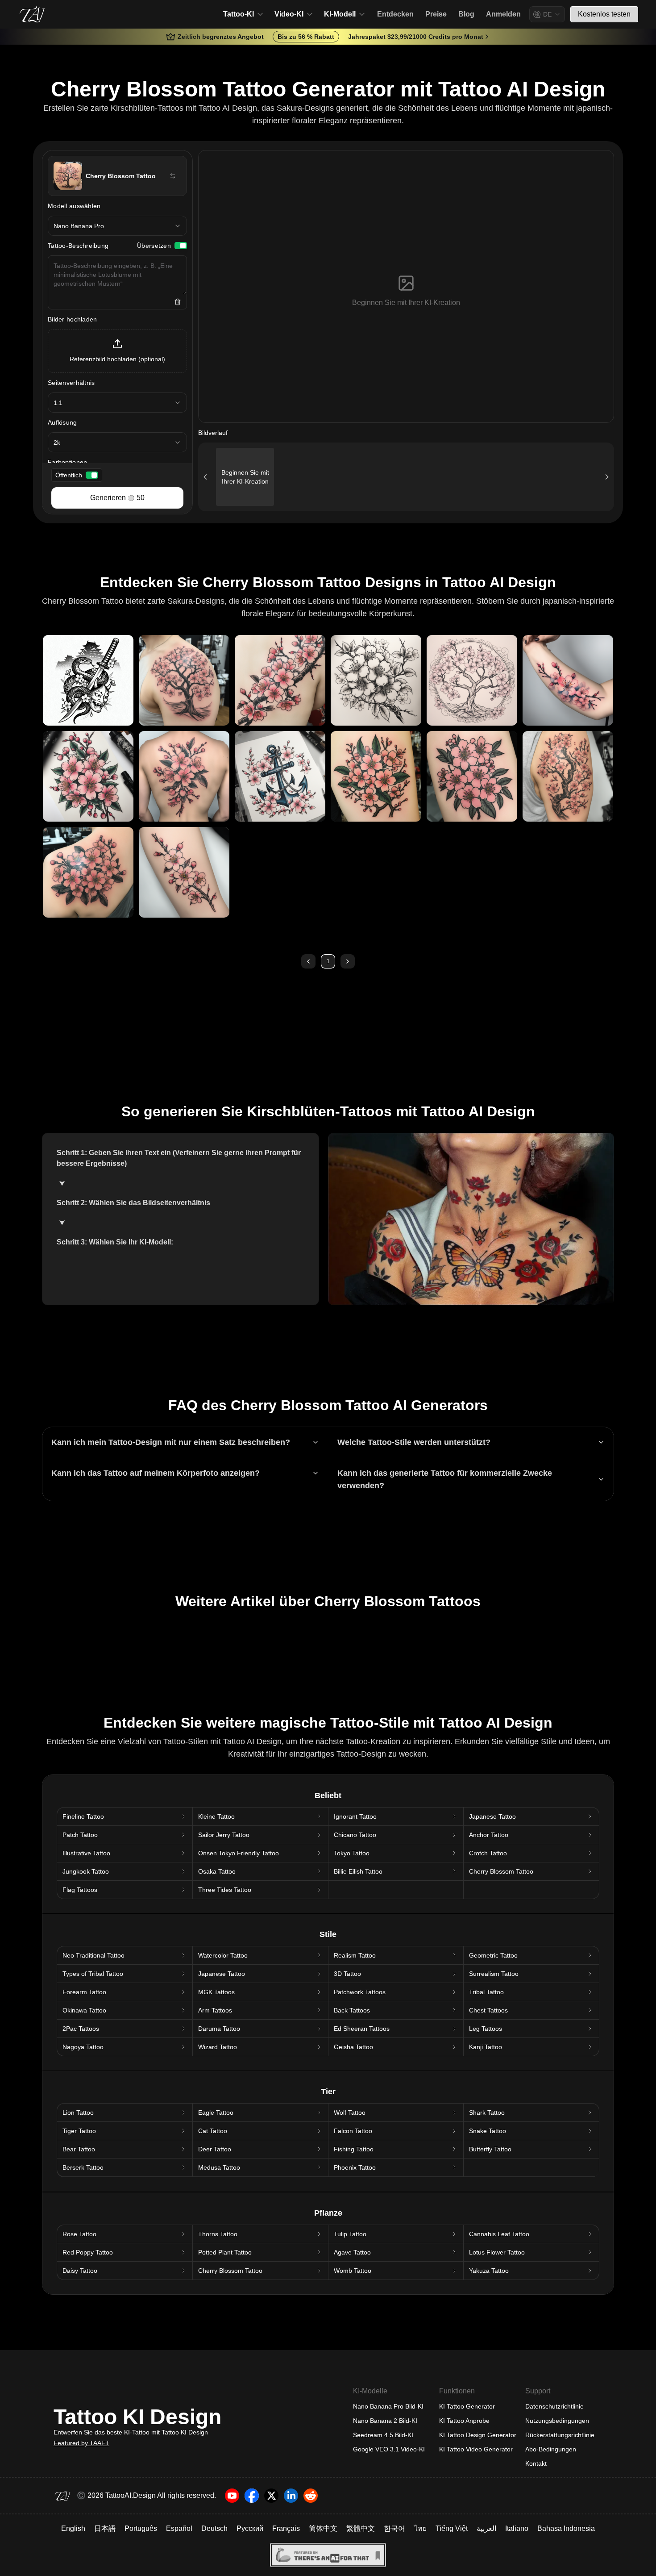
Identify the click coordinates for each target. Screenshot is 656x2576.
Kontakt (536, 2463)
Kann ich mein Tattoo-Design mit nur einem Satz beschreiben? (171, 1442)
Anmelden (503, 14)
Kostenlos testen (604, 14)
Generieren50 (117, 498)
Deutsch (214, 2528)
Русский (250, 2528)
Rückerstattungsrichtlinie (560, 2435)
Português (141, 2528)
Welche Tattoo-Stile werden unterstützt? (414, 1442)
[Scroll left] (205, 477)
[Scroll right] (607, 477)
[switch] (181, 246)
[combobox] (547, 14)
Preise (436, 14)
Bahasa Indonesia (566, 2528)
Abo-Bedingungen (551, 2449)
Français (286, 2528)
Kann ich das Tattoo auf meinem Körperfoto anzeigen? (156, 1473)
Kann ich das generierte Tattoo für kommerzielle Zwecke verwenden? (445, 1479)
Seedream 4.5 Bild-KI (383, 2435)
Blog (466, 14)
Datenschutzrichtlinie (554, 2406)
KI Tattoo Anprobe (464, 2421)
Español (179, 2528)
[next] (348, 961)
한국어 (394, 2528)
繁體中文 (361, 2528)
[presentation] (117, 351)
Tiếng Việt (452, 2528)
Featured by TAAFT (81, 2443)
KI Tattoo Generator (467, 2406)
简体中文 (323, 2528)
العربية (486, 2528)
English (73, 2528)
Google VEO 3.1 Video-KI (389, 2449)
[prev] (308, 961)
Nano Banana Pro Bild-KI (388, 2406)
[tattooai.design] (32, 14)
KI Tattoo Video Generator (476, 2449)
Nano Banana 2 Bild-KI (385, 2421)
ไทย (420, 2528)
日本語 (105, 2528)
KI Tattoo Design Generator (478, 2435)
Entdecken (395, 14)
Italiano (517, 2528)
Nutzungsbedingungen (557, 2421)
